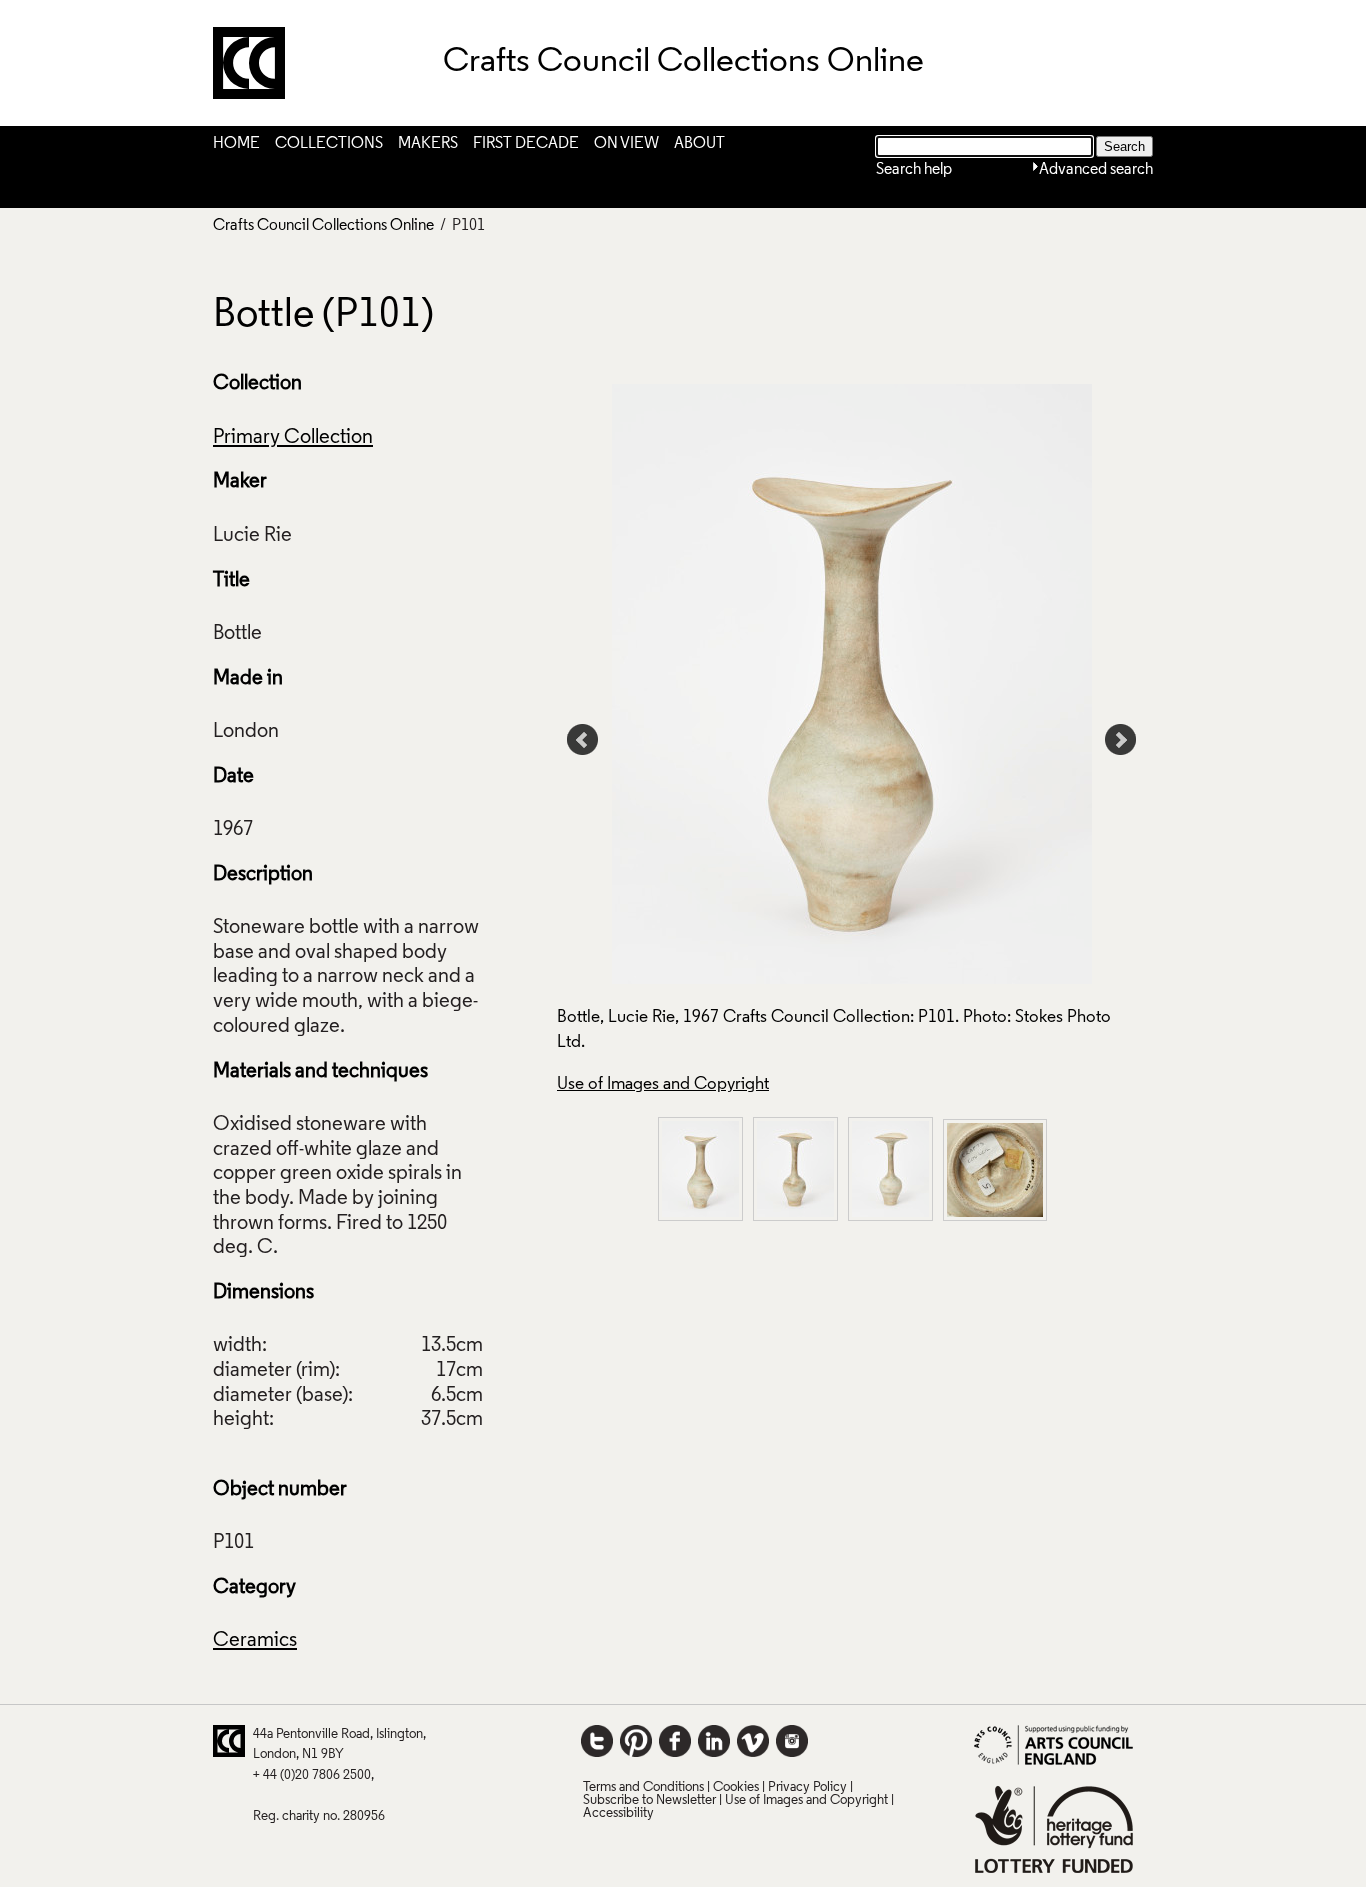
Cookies (736, 1787)
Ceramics (255, 1641)
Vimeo (753, 1741)
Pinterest (636, 1741)
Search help (914, 170)
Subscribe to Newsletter (649, 1800)
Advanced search (1096, 170)
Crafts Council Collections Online (323, 226)
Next (1121, 740)
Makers (428, 144)
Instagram (792, 1741)
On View (626, 144)
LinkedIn (714, 1741)
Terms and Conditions (643, 1787)
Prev (583, 740)
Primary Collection (293, 438)
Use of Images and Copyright (663, 1084)
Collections (329, 144)
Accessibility (618, 1813)
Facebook (675, 1741)
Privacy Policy (807, 1787)
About (699, 144)
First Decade (526, 144)
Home (236, 144)
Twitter (597, 1741)
